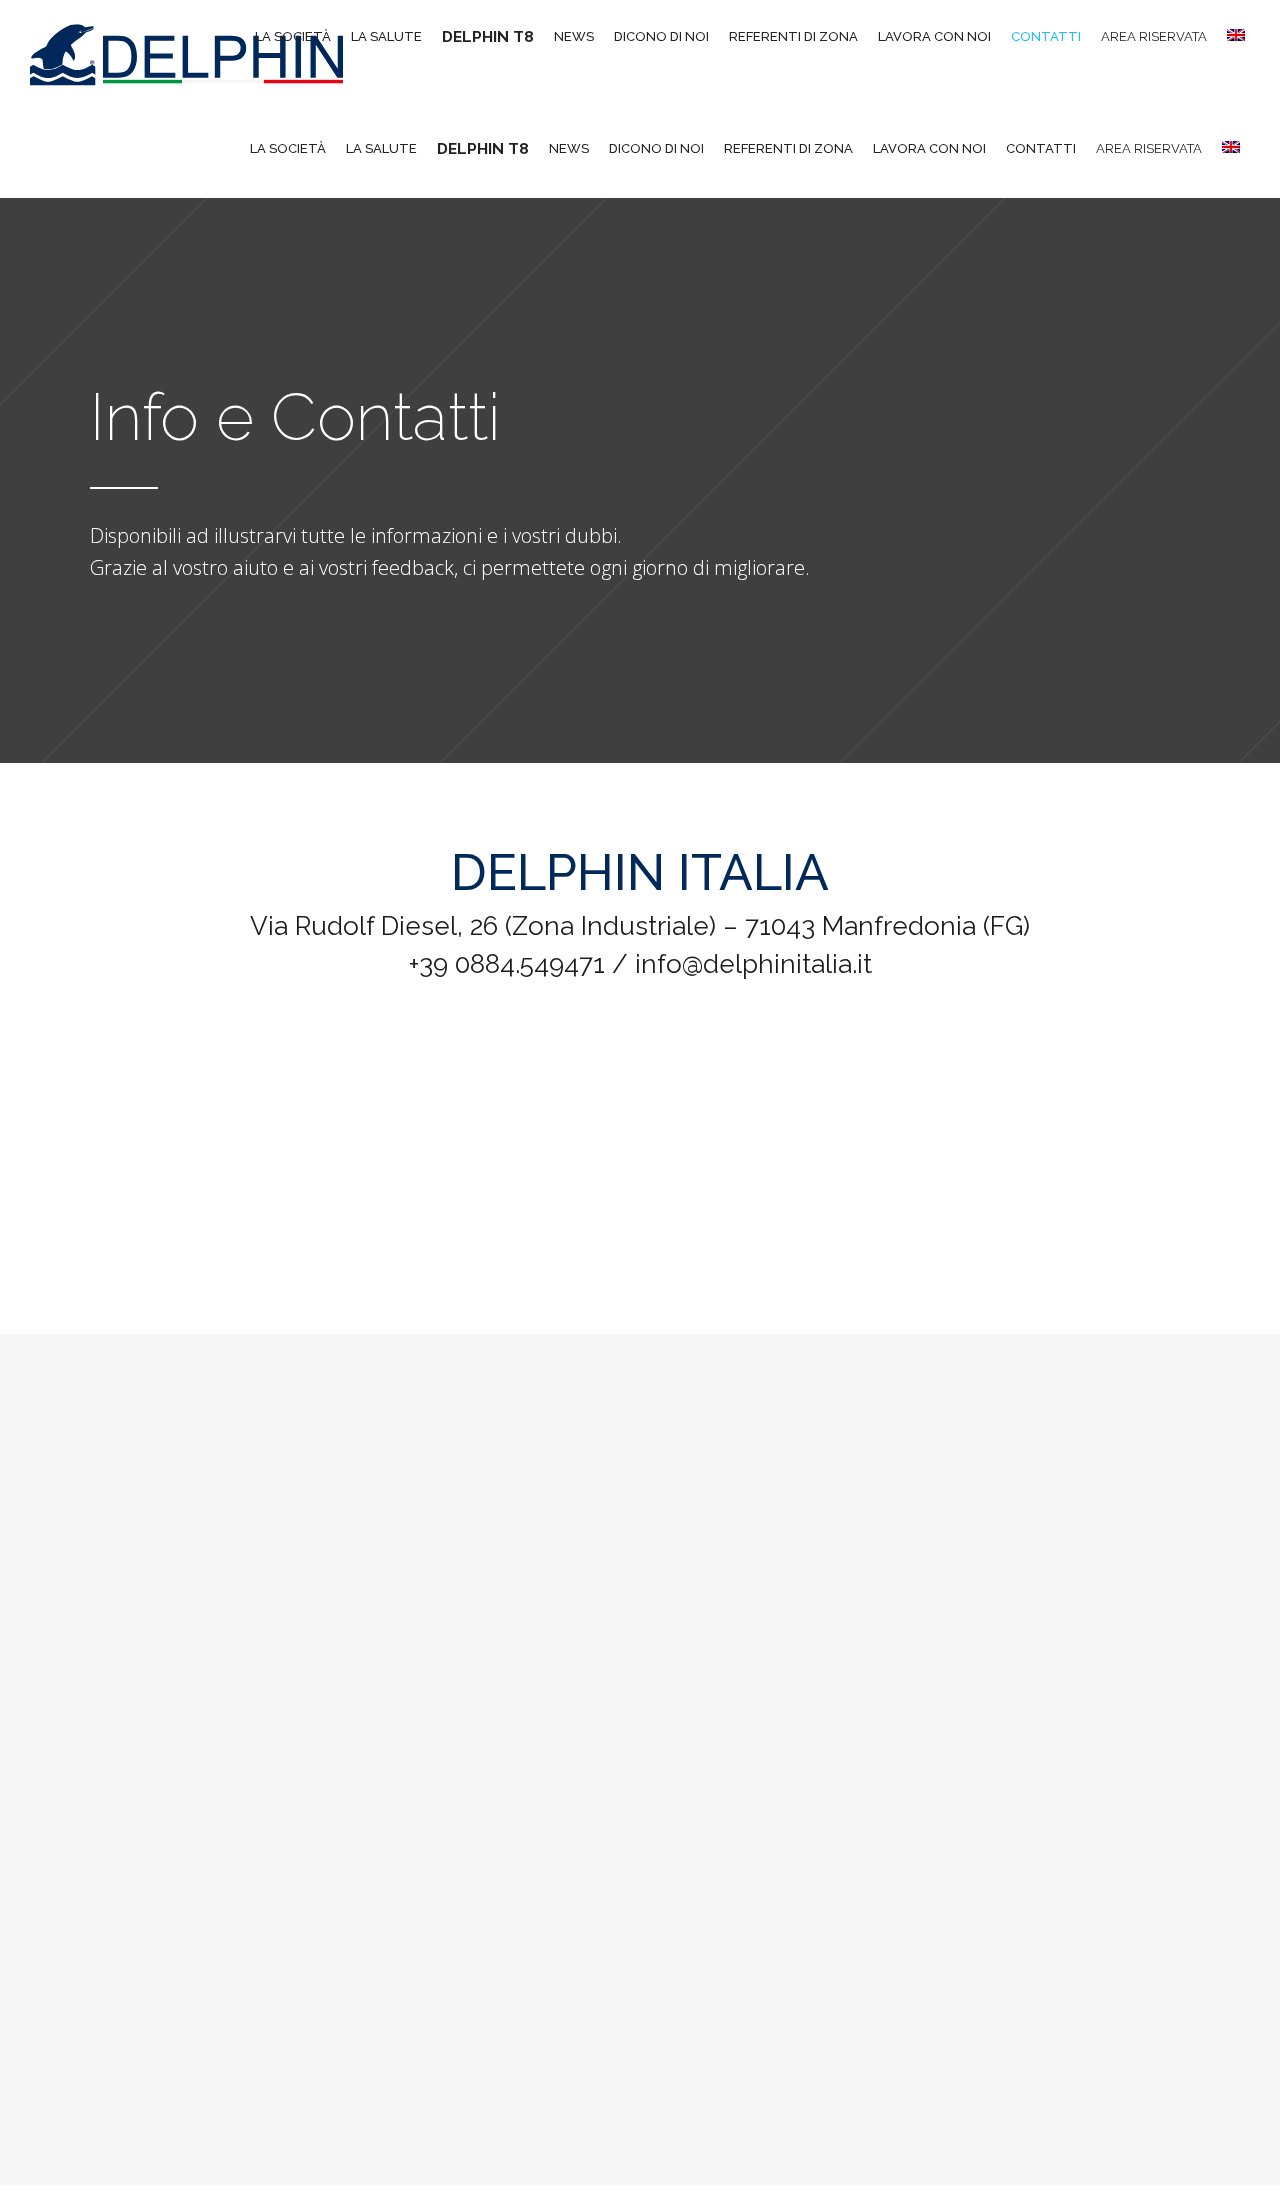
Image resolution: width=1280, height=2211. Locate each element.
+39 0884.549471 (507, 964)
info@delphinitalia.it (753, 964)
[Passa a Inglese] (1233, 148)
